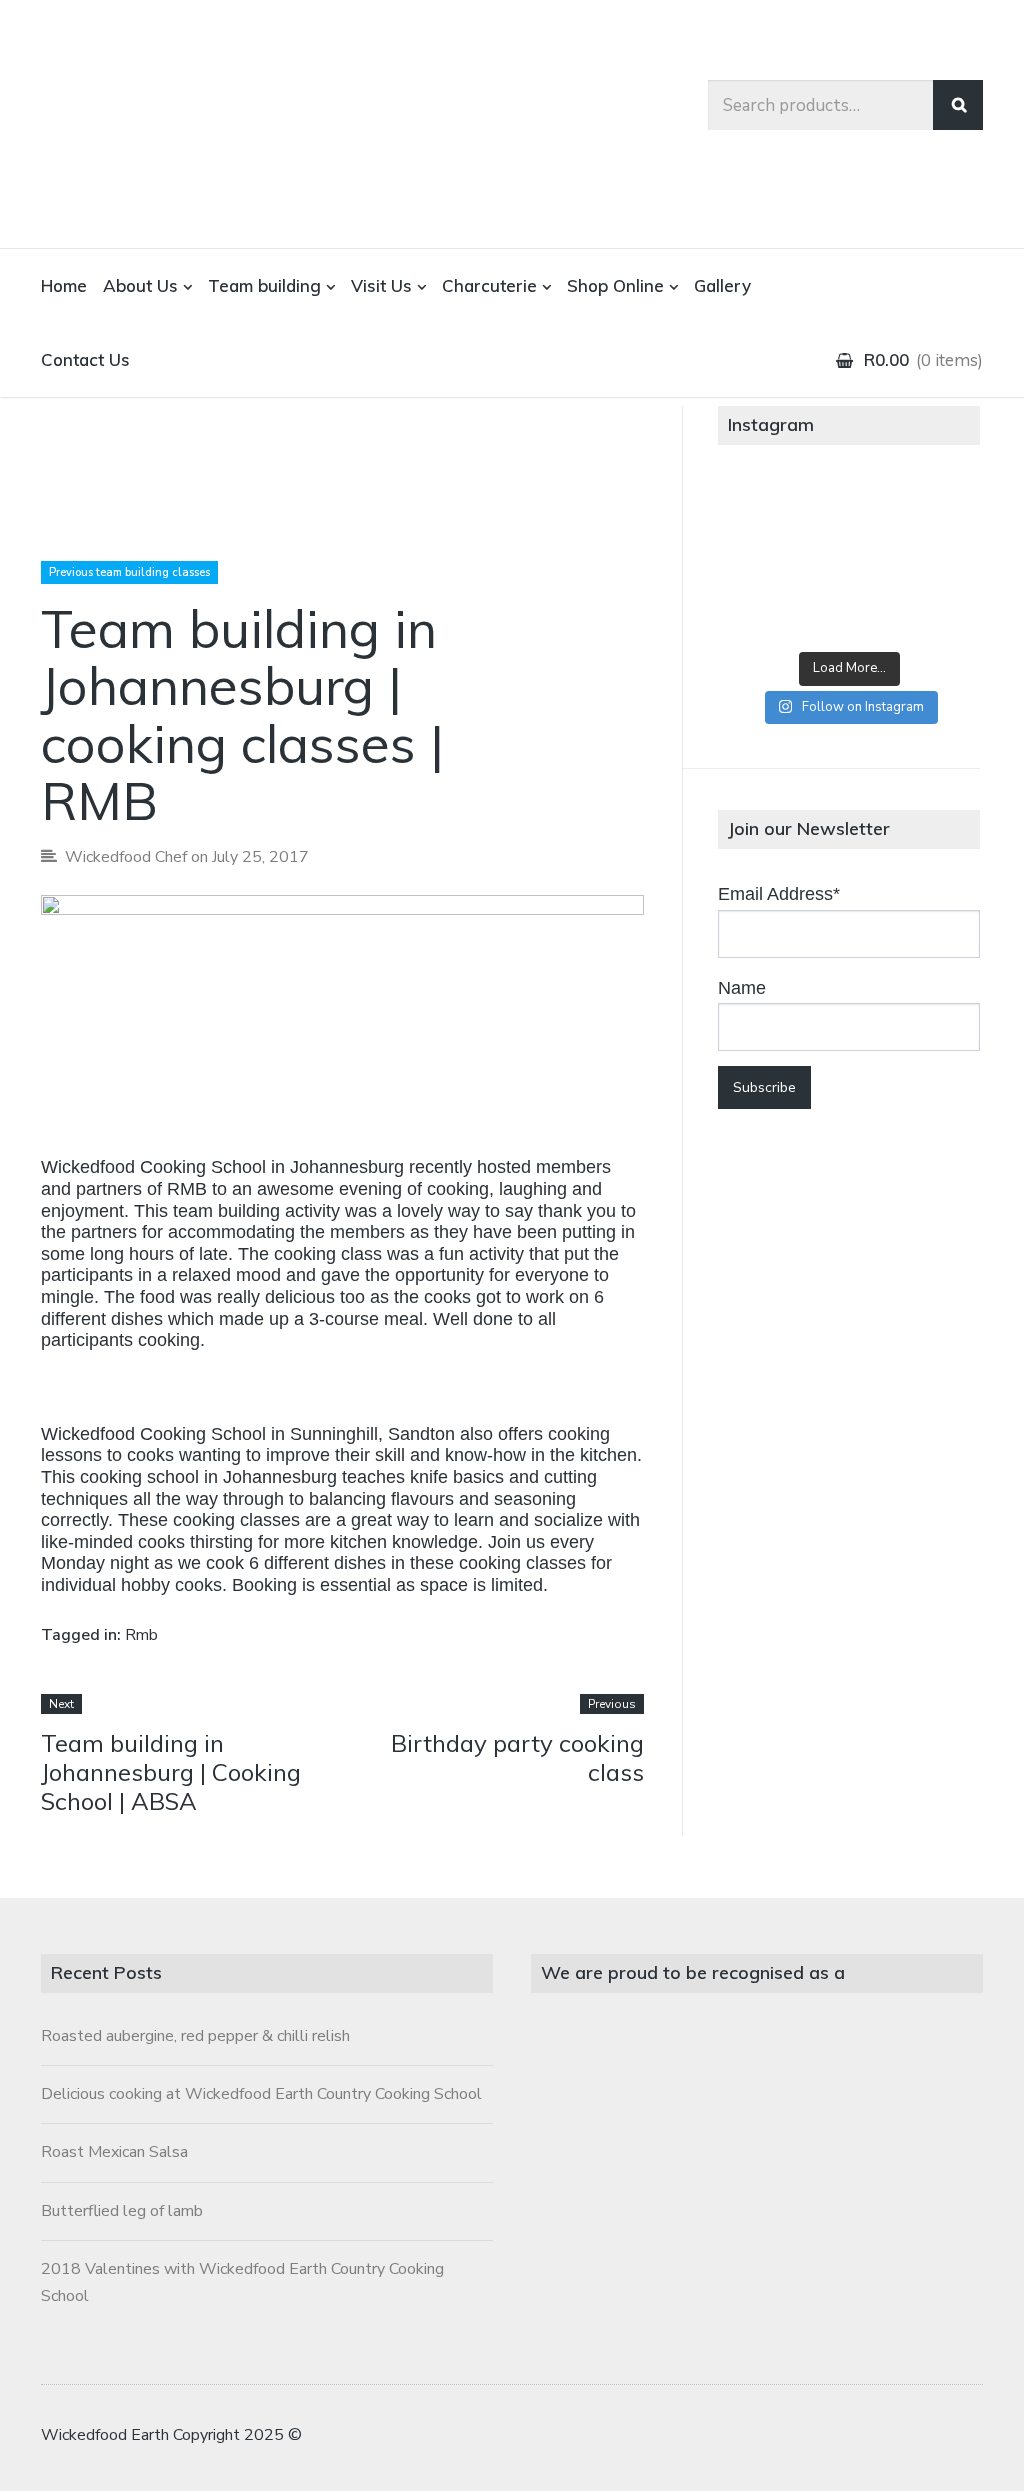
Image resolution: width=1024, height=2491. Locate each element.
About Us (140, 285)
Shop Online (615, 285)
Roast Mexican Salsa (114, 2152)
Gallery (722, 285)
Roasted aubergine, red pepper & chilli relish (195, 2036)
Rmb (141, 1635)
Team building (264, 285)
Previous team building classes (129, 572)
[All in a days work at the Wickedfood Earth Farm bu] (761, 561)
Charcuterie (489, 285)
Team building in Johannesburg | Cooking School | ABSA (171, 1772)
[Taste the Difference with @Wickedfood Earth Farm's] (761, 611)
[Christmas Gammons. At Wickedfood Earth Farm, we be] (937, 561)
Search (958, 105)
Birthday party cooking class (517, 1757)
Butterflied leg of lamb (122, 2211)
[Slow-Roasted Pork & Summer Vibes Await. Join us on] (849, 511)
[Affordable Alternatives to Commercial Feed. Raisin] (849, 561)
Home (64, 285)
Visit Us (381, 285)
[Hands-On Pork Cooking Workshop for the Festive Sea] (937, 511)
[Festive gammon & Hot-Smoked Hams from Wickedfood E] (849, 611)
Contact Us (85, 359)
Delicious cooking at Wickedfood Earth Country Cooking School (261, 2094)
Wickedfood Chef (126, 857)
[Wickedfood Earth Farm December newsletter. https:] (761, 511)
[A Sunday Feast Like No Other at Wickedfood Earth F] (937, 611)
